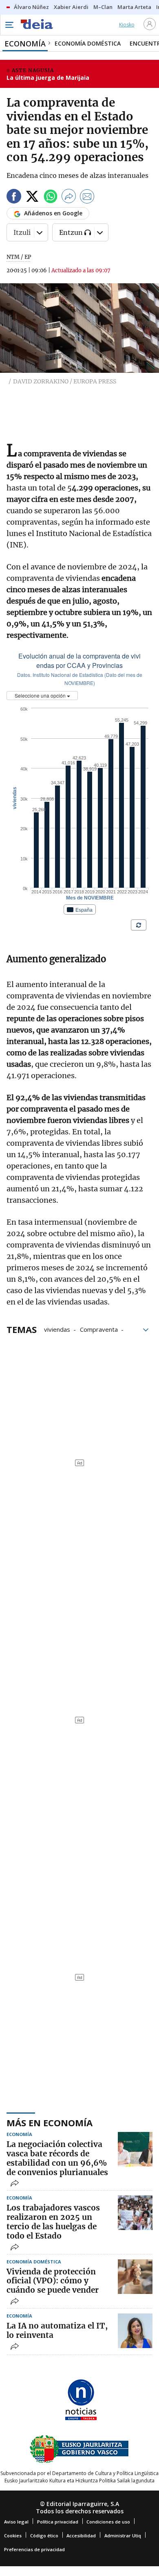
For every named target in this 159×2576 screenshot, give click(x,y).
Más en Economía (50, 2123)
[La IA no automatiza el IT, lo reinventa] (135, 2331)
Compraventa (99, 1329)
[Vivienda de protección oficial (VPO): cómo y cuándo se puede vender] (135, 2277)
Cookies (13, 2536)
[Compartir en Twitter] (32, 198)
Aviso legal (16, 2522)
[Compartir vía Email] (87, 198)
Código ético (44, 2536)
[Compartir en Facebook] (14, 198)
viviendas (57, 1329)
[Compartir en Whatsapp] (51, 198)
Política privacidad (58, 2522)
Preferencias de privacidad (34, 2549)
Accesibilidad (81, 2536)
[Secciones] (9, 25)
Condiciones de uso (108, 2522)
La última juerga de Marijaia (48, 78)
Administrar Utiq (123, 2536)
